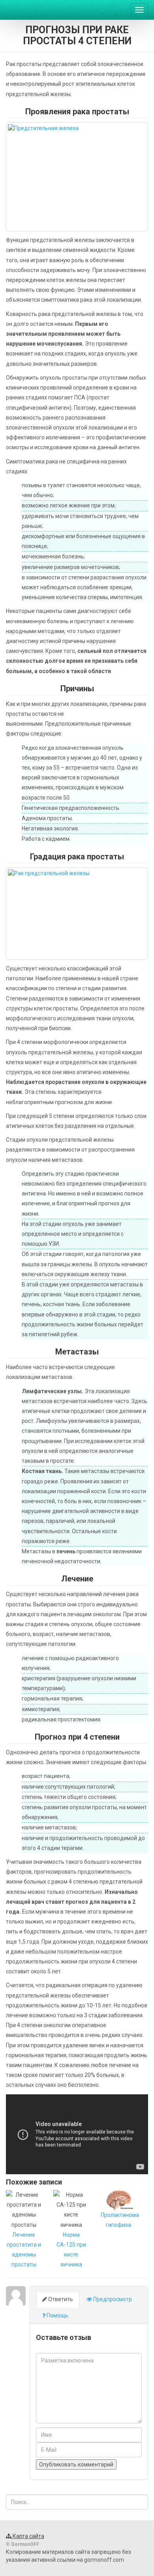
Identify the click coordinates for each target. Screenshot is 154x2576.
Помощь (57, 2315)
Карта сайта (28, 2536)
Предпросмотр (112, 2299)
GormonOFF (36, 10)
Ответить (60, 2299)
